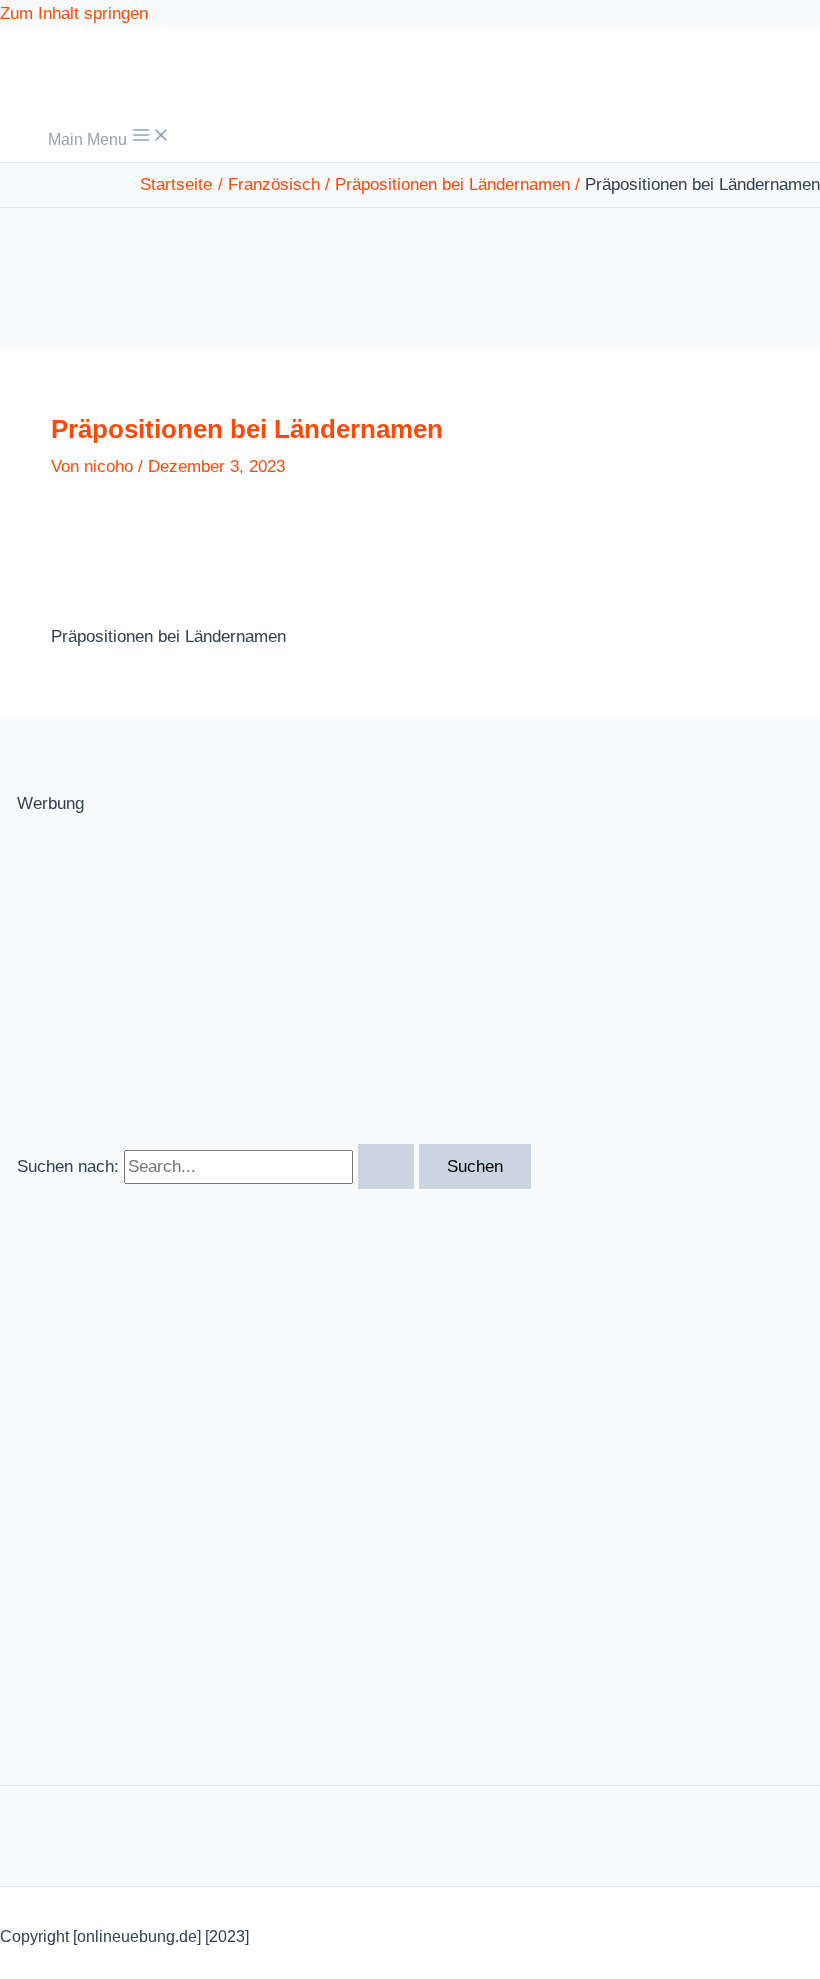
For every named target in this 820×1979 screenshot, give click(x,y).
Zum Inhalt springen (74, 13)
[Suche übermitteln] (386, 1166)
